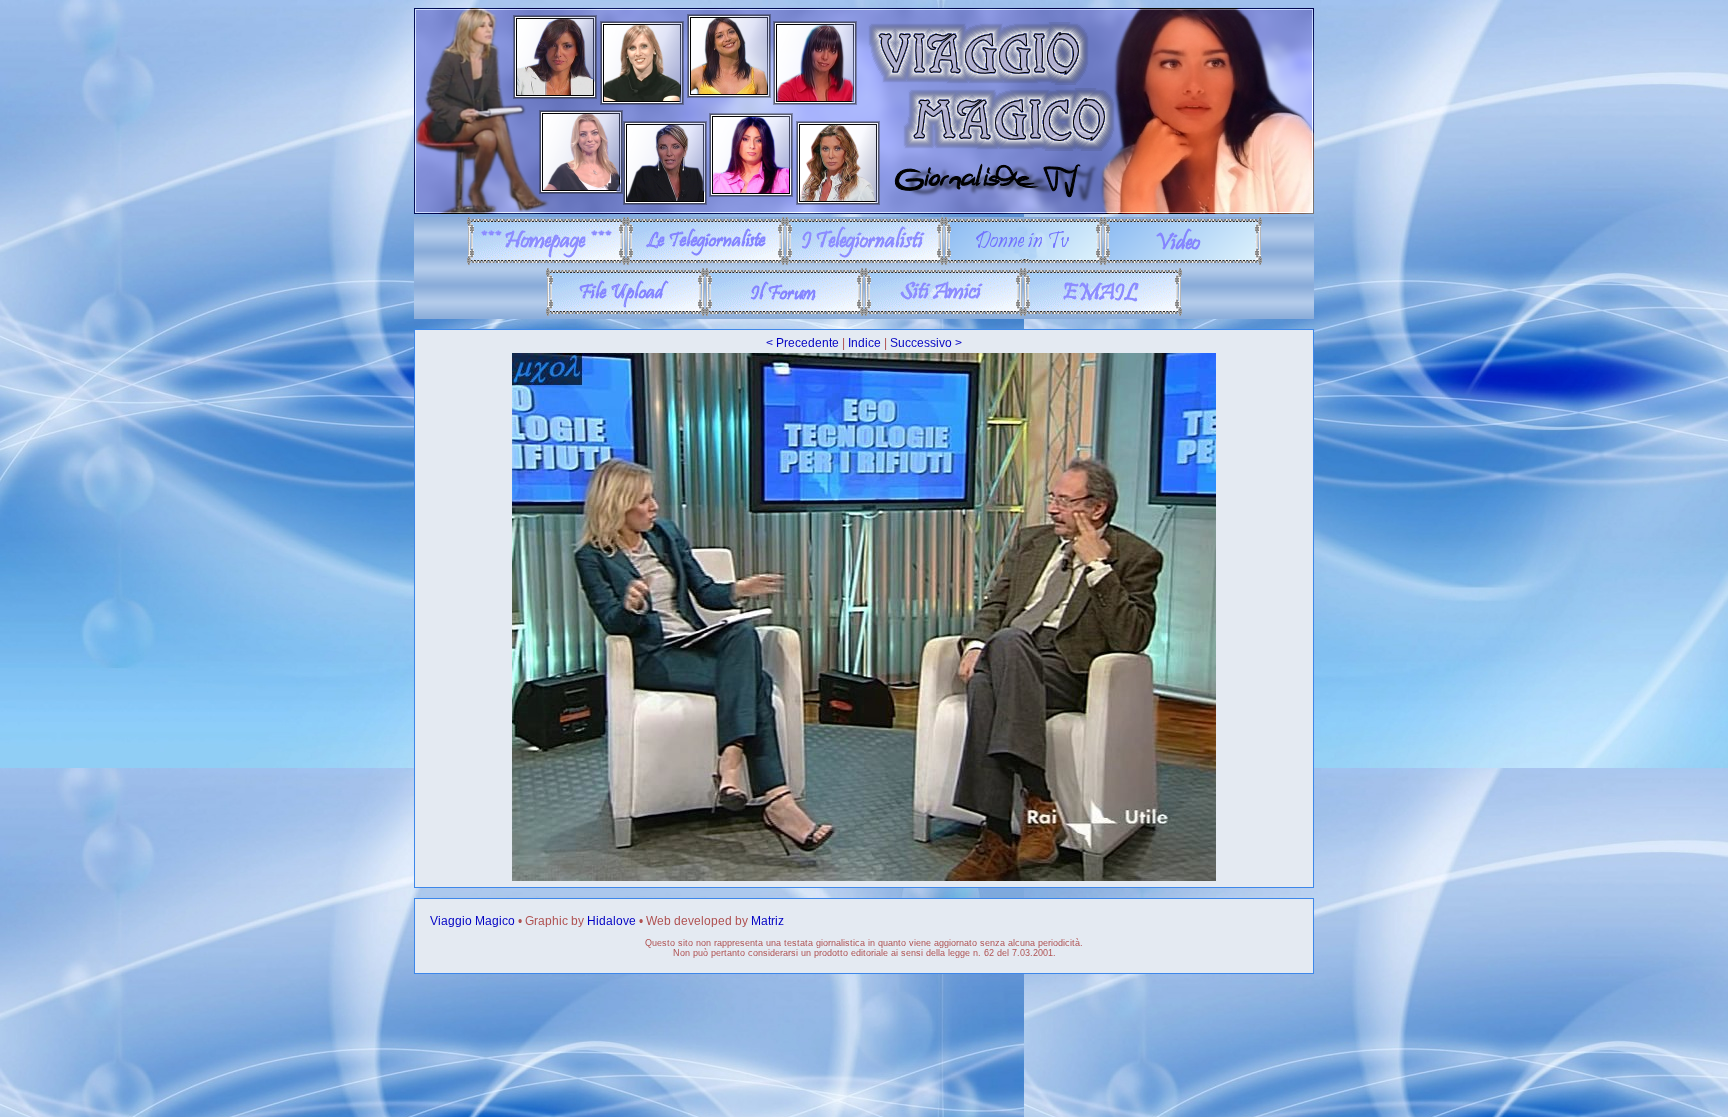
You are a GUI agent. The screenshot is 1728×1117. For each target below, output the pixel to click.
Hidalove (611, 921)
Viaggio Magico (472, 921)
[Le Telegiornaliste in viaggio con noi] (705, 261)
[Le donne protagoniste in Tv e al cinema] (1023, 261)
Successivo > (926, 343)
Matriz (767, 921)
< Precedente (802, 343)
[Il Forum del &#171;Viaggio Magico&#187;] (784, 312)
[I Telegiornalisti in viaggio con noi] (864, 261)
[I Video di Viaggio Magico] (1182, 261)
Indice (864, 343)
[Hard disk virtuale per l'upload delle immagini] (625, 312)
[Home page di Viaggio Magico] (546, 261)
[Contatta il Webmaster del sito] (1102, 312)
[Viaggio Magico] (864, 210)
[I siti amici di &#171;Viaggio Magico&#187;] (943, 312)
